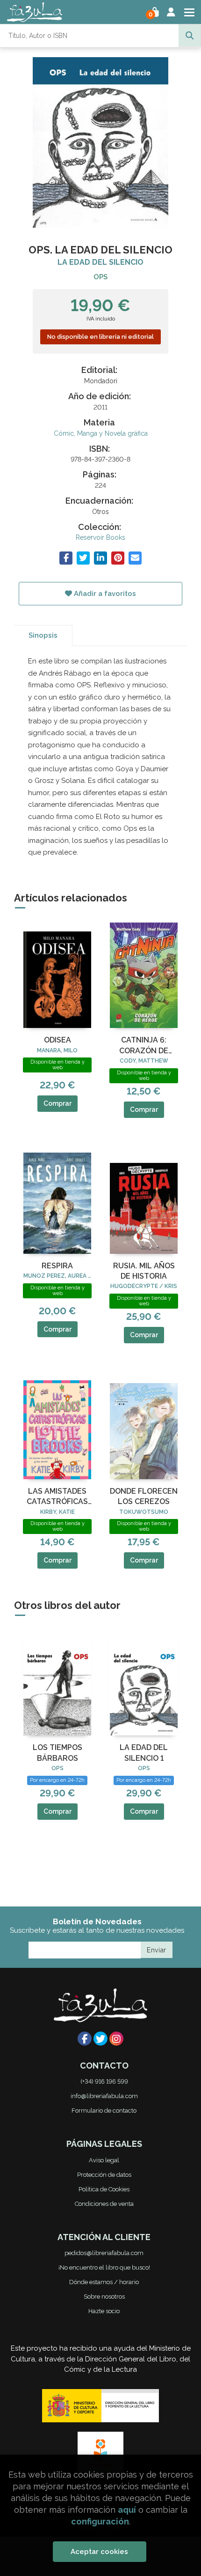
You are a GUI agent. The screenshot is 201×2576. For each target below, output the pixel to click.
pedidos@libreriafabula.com (104, 2253)
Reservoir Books (100, 537)
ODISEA (57, 1040)
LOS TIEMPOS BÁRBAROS (57, 1753)
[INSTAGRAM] (116, 2039)
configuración (100, 2521)
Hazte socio (104, 2311)
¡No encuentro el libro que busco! (104, 2267)
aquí (127, 2510)
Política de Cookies (104, 2189)
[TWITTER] (100, 2039)
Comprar (57, 1103)
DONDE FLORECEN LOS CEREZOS (144, 1496)
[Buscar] (190, 36)
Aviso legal (104, 2160)
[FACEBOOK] (85, 2039)
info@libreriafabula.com (104, 2096)
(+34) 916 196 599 (104, 2081)
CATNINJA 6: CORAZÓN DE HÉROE (144, 1046)
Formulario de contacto (104, 2111)
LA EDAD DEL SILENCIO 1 (144, 1753)
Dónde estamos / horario (104, 2282)
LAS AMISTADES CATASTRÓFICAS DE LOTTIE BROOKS (57, 1497)
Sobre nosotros (104, 2297)
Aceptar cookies (99, 2552)
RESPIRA (57, 1266)
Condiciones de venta (104, 2204)
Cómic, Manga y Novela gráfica (101, 433)
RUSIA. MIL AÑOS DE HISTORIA (144, 1271)
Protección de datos (104, 2175)
